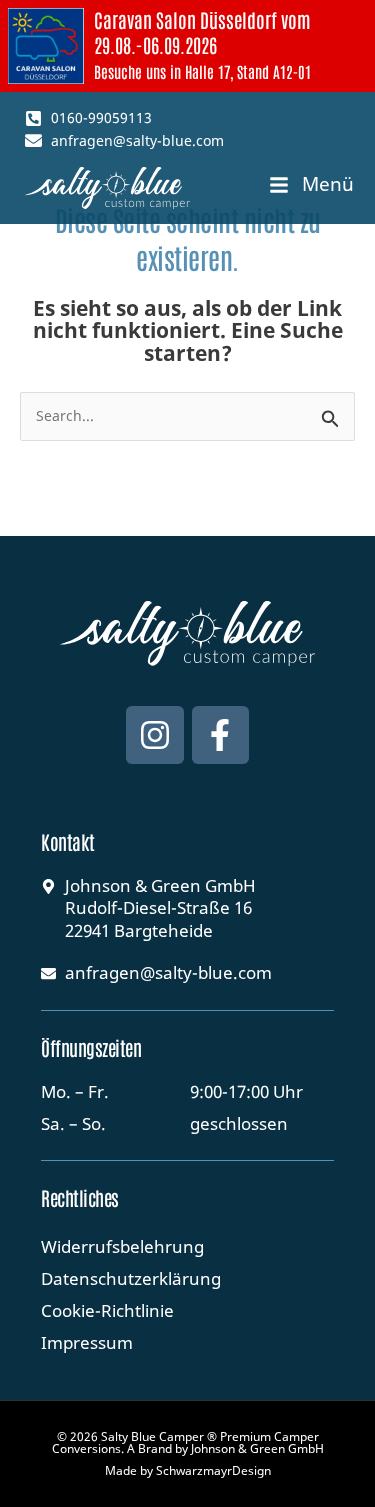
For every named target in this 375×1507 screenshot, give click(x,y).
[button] (311, 185)
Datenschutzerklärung (131, 1278)
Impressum (87, 1342)
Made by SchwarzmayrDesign (188, 1470)
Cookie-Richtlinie (107, 1310)
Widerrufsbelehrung (122, 1246)
